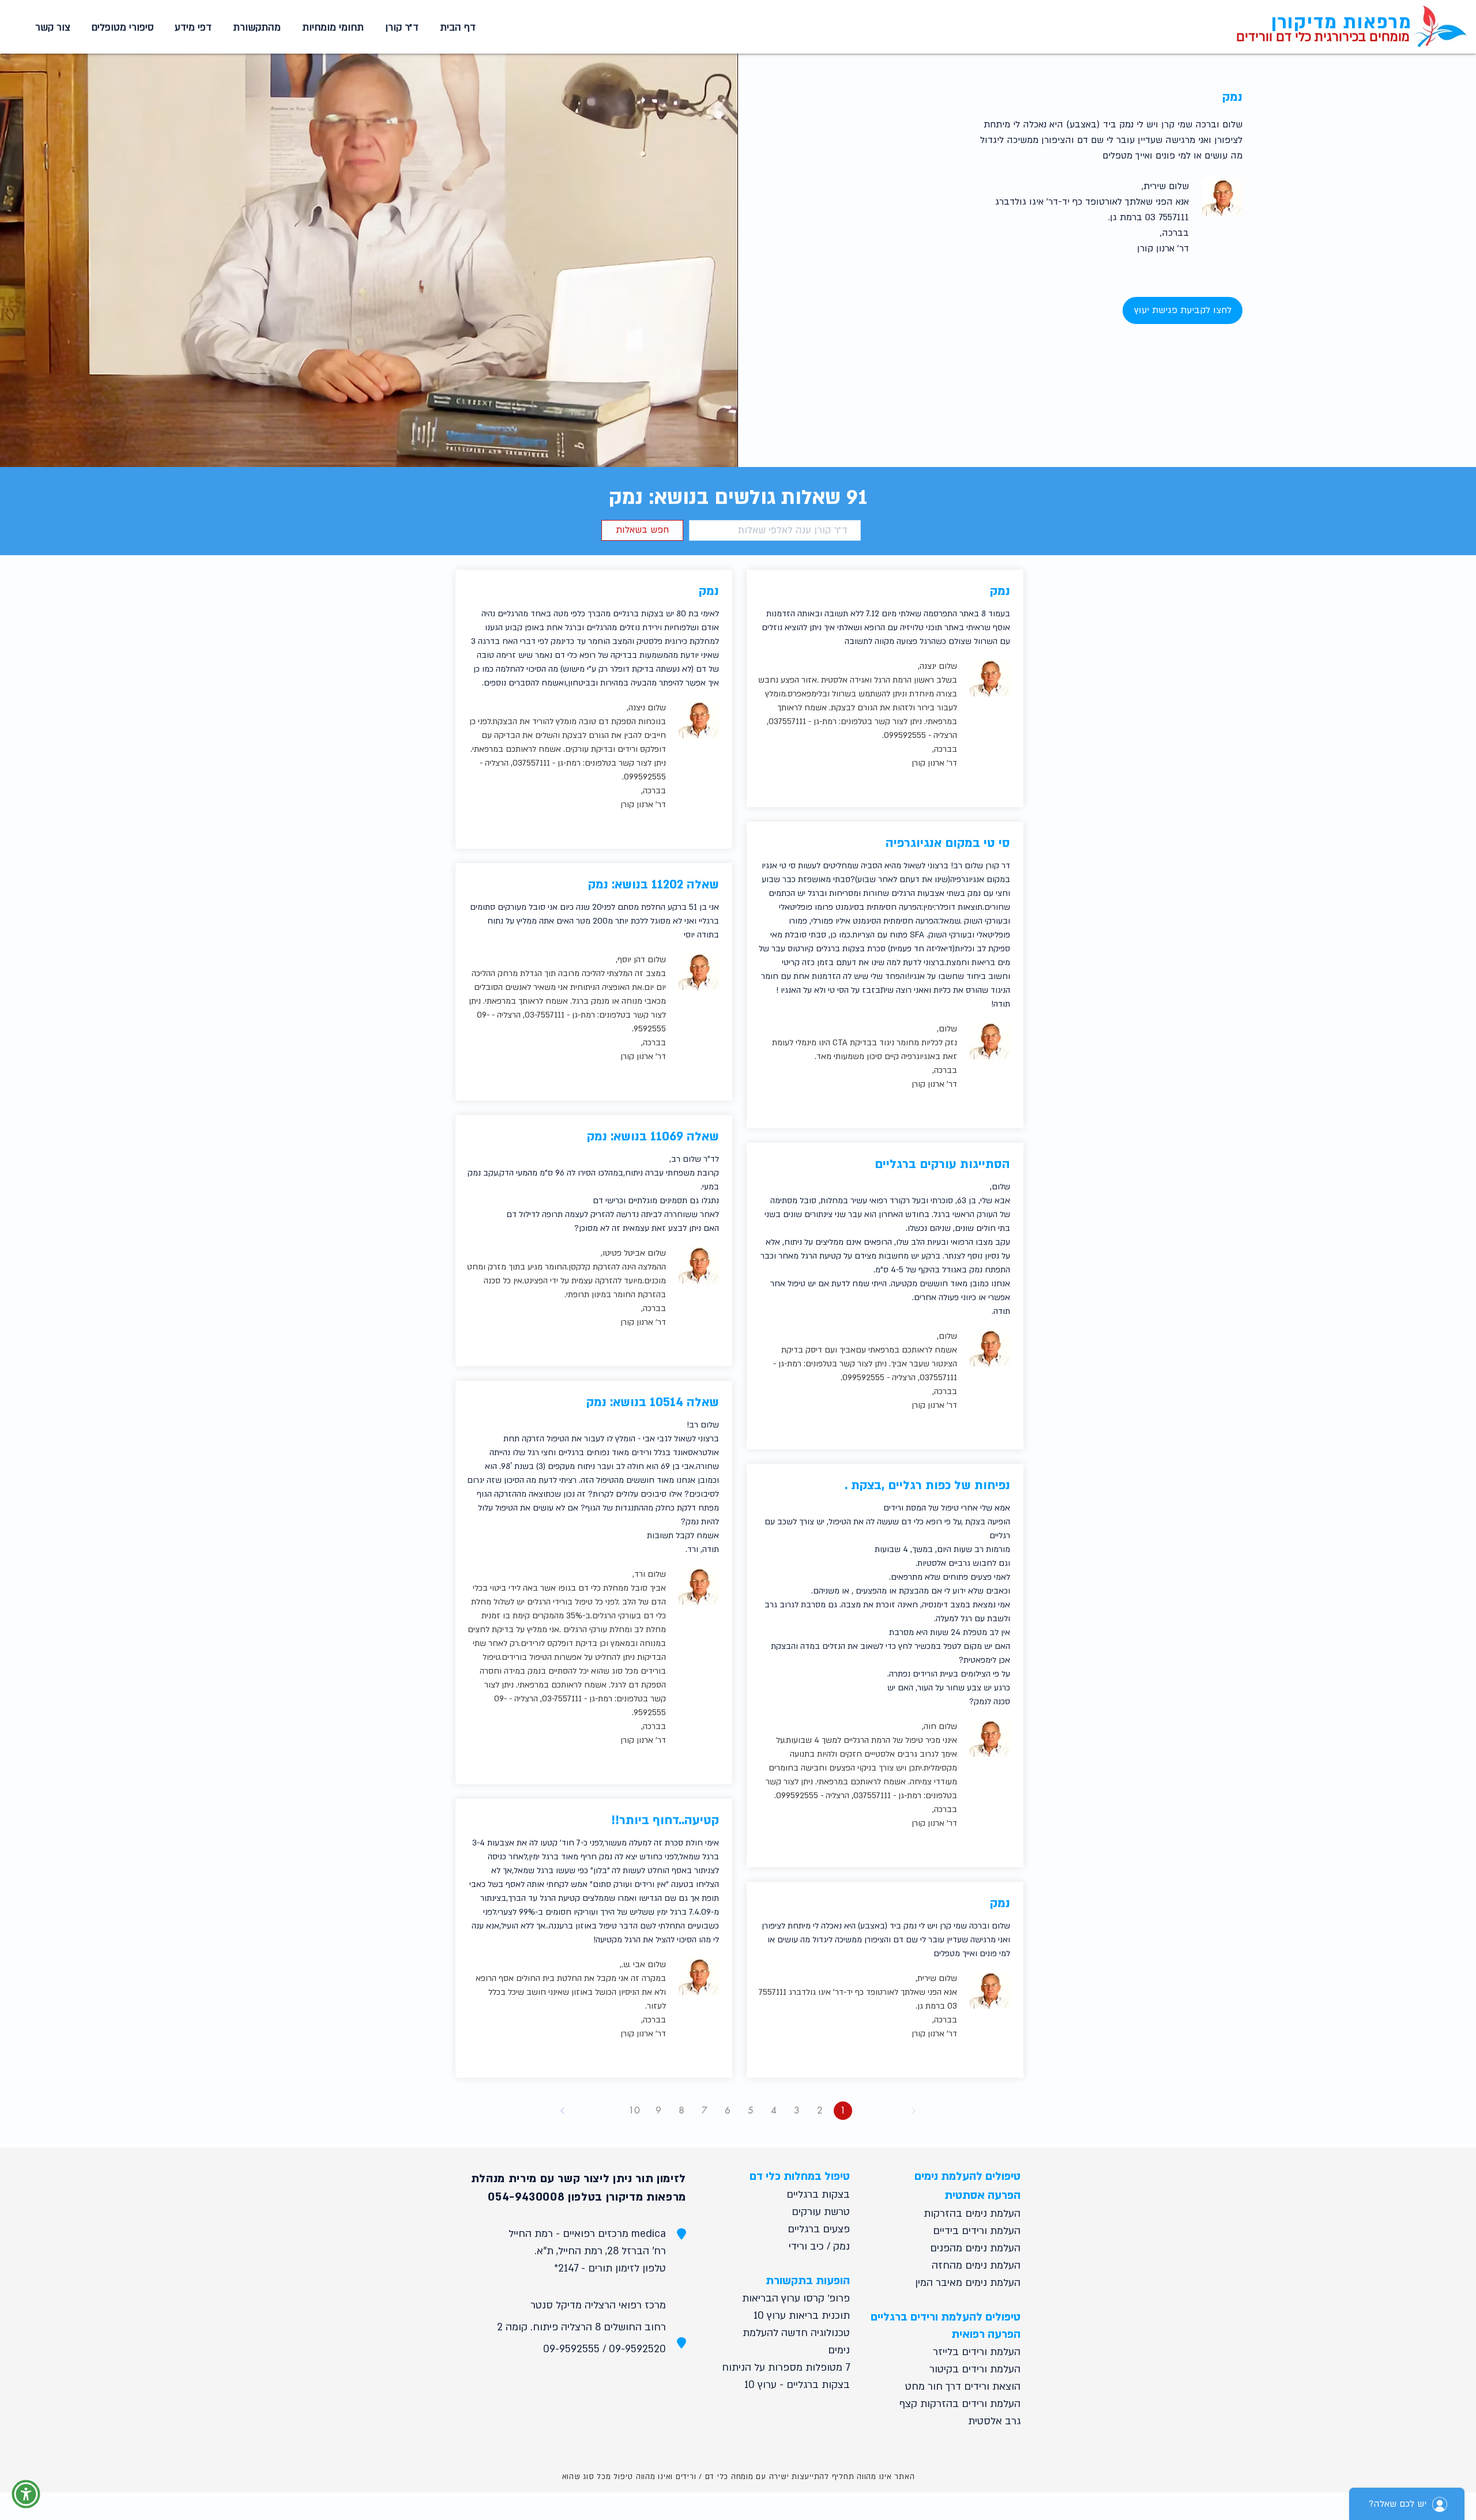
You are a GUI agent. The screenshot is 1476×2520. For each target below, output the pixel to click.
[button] (331, 28)
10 (634, 2110)
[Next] (563, 2111)
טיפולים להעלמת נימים (967, 2176)
